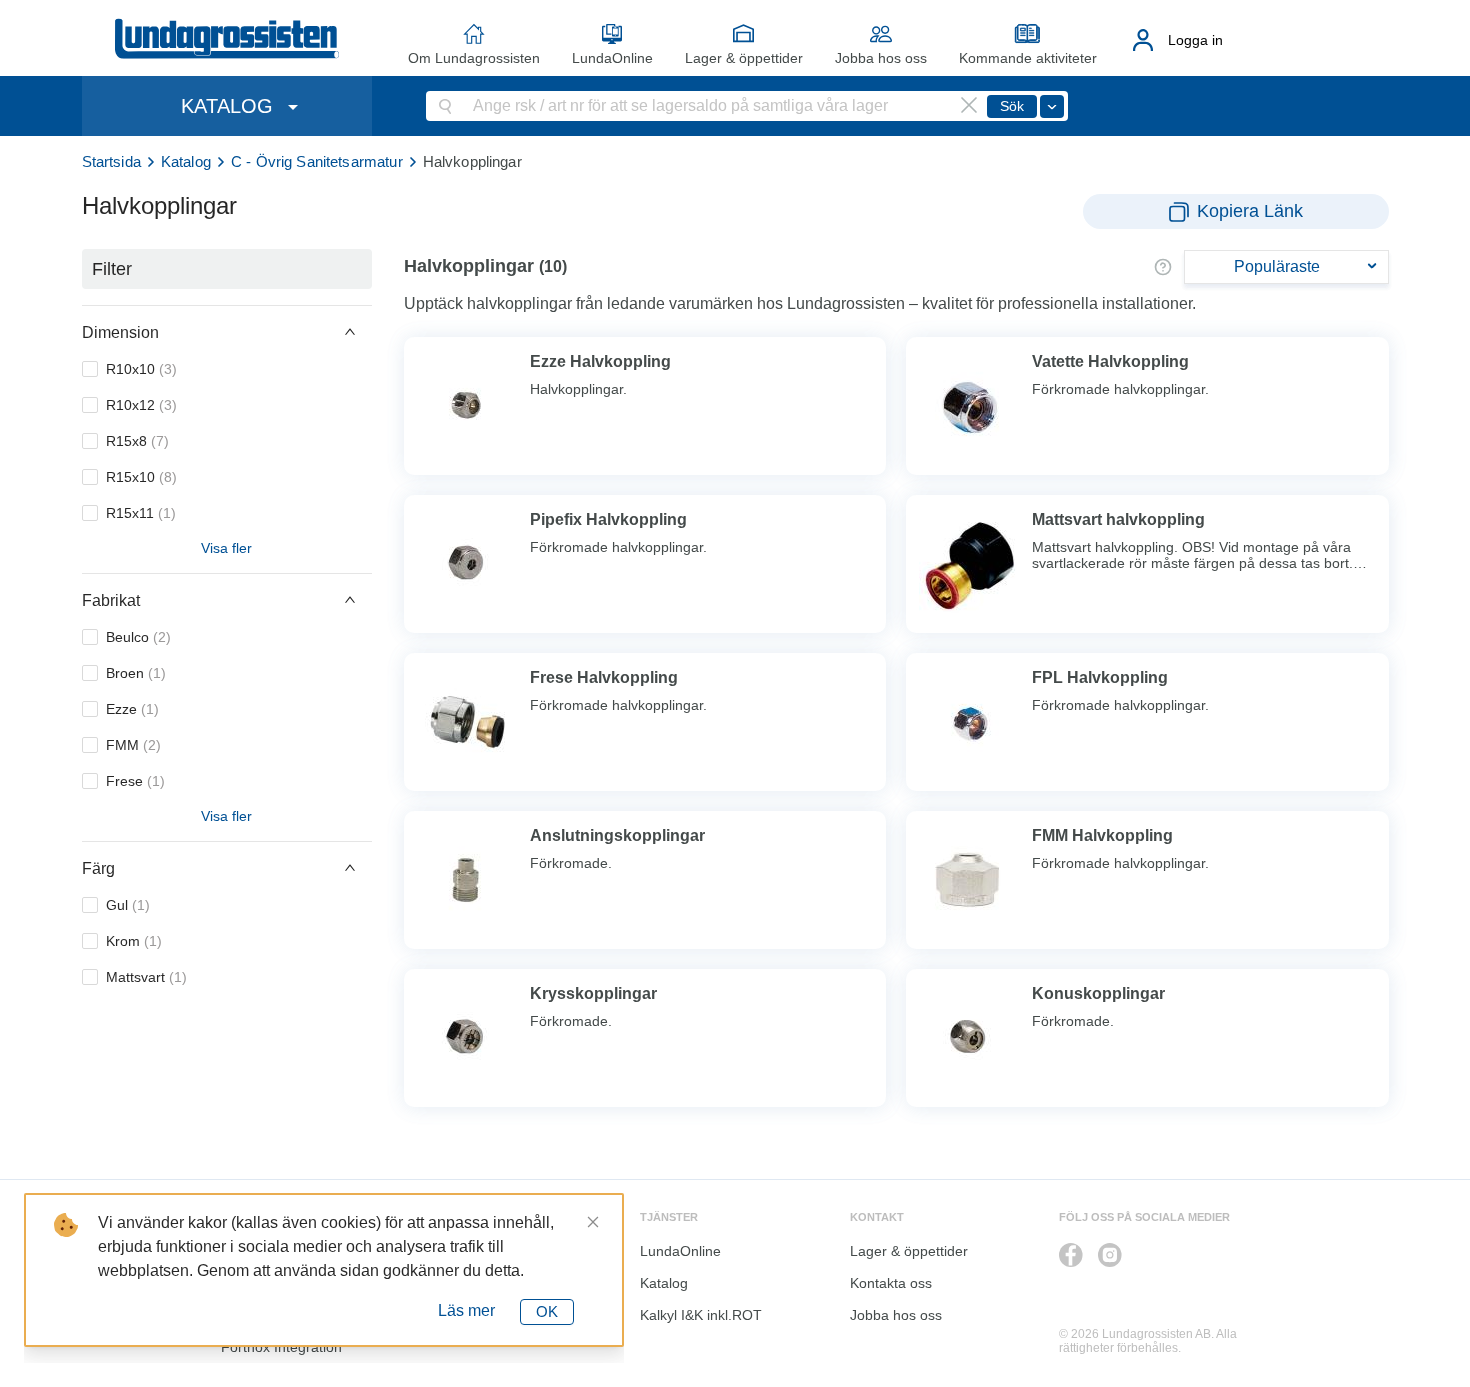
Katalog (186, 161)
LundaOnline (612, 58)
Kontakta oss (891, 1283)
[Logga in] (1143, 40)
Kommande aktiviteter (1028, 58)
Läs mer (466, 1310)
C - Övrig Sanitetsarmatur (317, 161)
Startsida (111, 161)
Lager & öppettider (744, 58)
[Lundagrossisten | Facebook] (1071, 1255)
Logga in (1195, 40)
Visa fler (226, 548)
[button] (227, 332)
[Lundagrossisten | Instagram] (1110, 1255)
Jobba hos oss (881, 58)
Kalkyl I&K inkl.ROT (701, 1315)
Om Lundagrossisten (474, 58)
